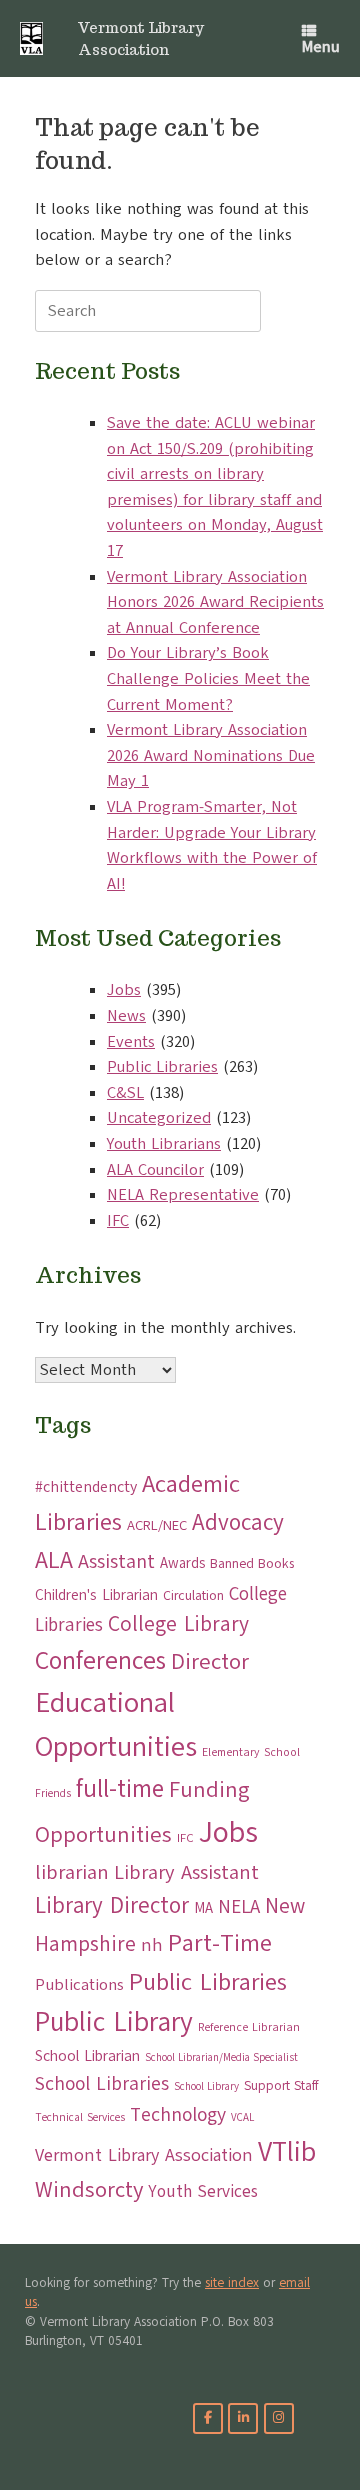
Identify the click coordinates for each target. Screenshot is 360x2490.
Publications (79, 1984)
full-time (120, 1789)
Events (131, 1042)
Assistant (116, 1561)
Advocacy (238, 1522)
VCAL (242, 2117)
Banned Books (252, 1563)
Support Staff (281, 2086)
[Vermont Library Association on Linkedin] (243, 2418)
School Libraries (102, 2084)
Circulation (193, 1595)
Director (210, 1661)
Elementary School (251, 1752)
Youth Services (203, 2191)
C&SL (125, 1093)
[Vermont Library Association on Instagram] (279, 2418)
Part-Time (220, 1942)
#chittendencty (86, 1486)
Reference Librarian (249, 2027)
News (126, 1016)
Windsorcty (89, 2190)
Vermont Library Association (144, 2155)
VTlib (287, 2151)
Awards (182, 1563)
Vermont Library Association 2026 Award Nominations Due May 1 (211, 755)
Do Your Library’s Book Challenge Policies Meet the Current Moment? (208, 678)
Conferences (100, 1661)
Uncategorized (159, 1118)
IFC (118, 1221)
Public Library (114, 2022)
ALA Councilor (155, 1170)
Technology (178, 2115)
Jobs (124, 990)
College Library (178, 1624)
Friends (53, 1793)
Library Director (112, 1905)
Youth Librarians (164, 1144)
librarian (72, 1872)
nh (152, 1945)
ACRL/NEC (157, 1525)
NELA (239, 1906)
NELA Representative (183, 1195)
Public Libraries (162, 1067)
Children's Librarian (96, 1595)
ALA (54, 1560)
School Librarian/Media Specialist (221, 2057)
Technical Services (80, 2117)
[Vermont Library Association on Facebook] (208, 2418)
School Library (206, 2086)
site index (232, 2283)
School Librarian (87, 2055)
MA (203, 1908)
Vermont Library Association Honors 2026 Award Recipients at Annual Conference (215, 602)
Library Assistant (186, 1872)
